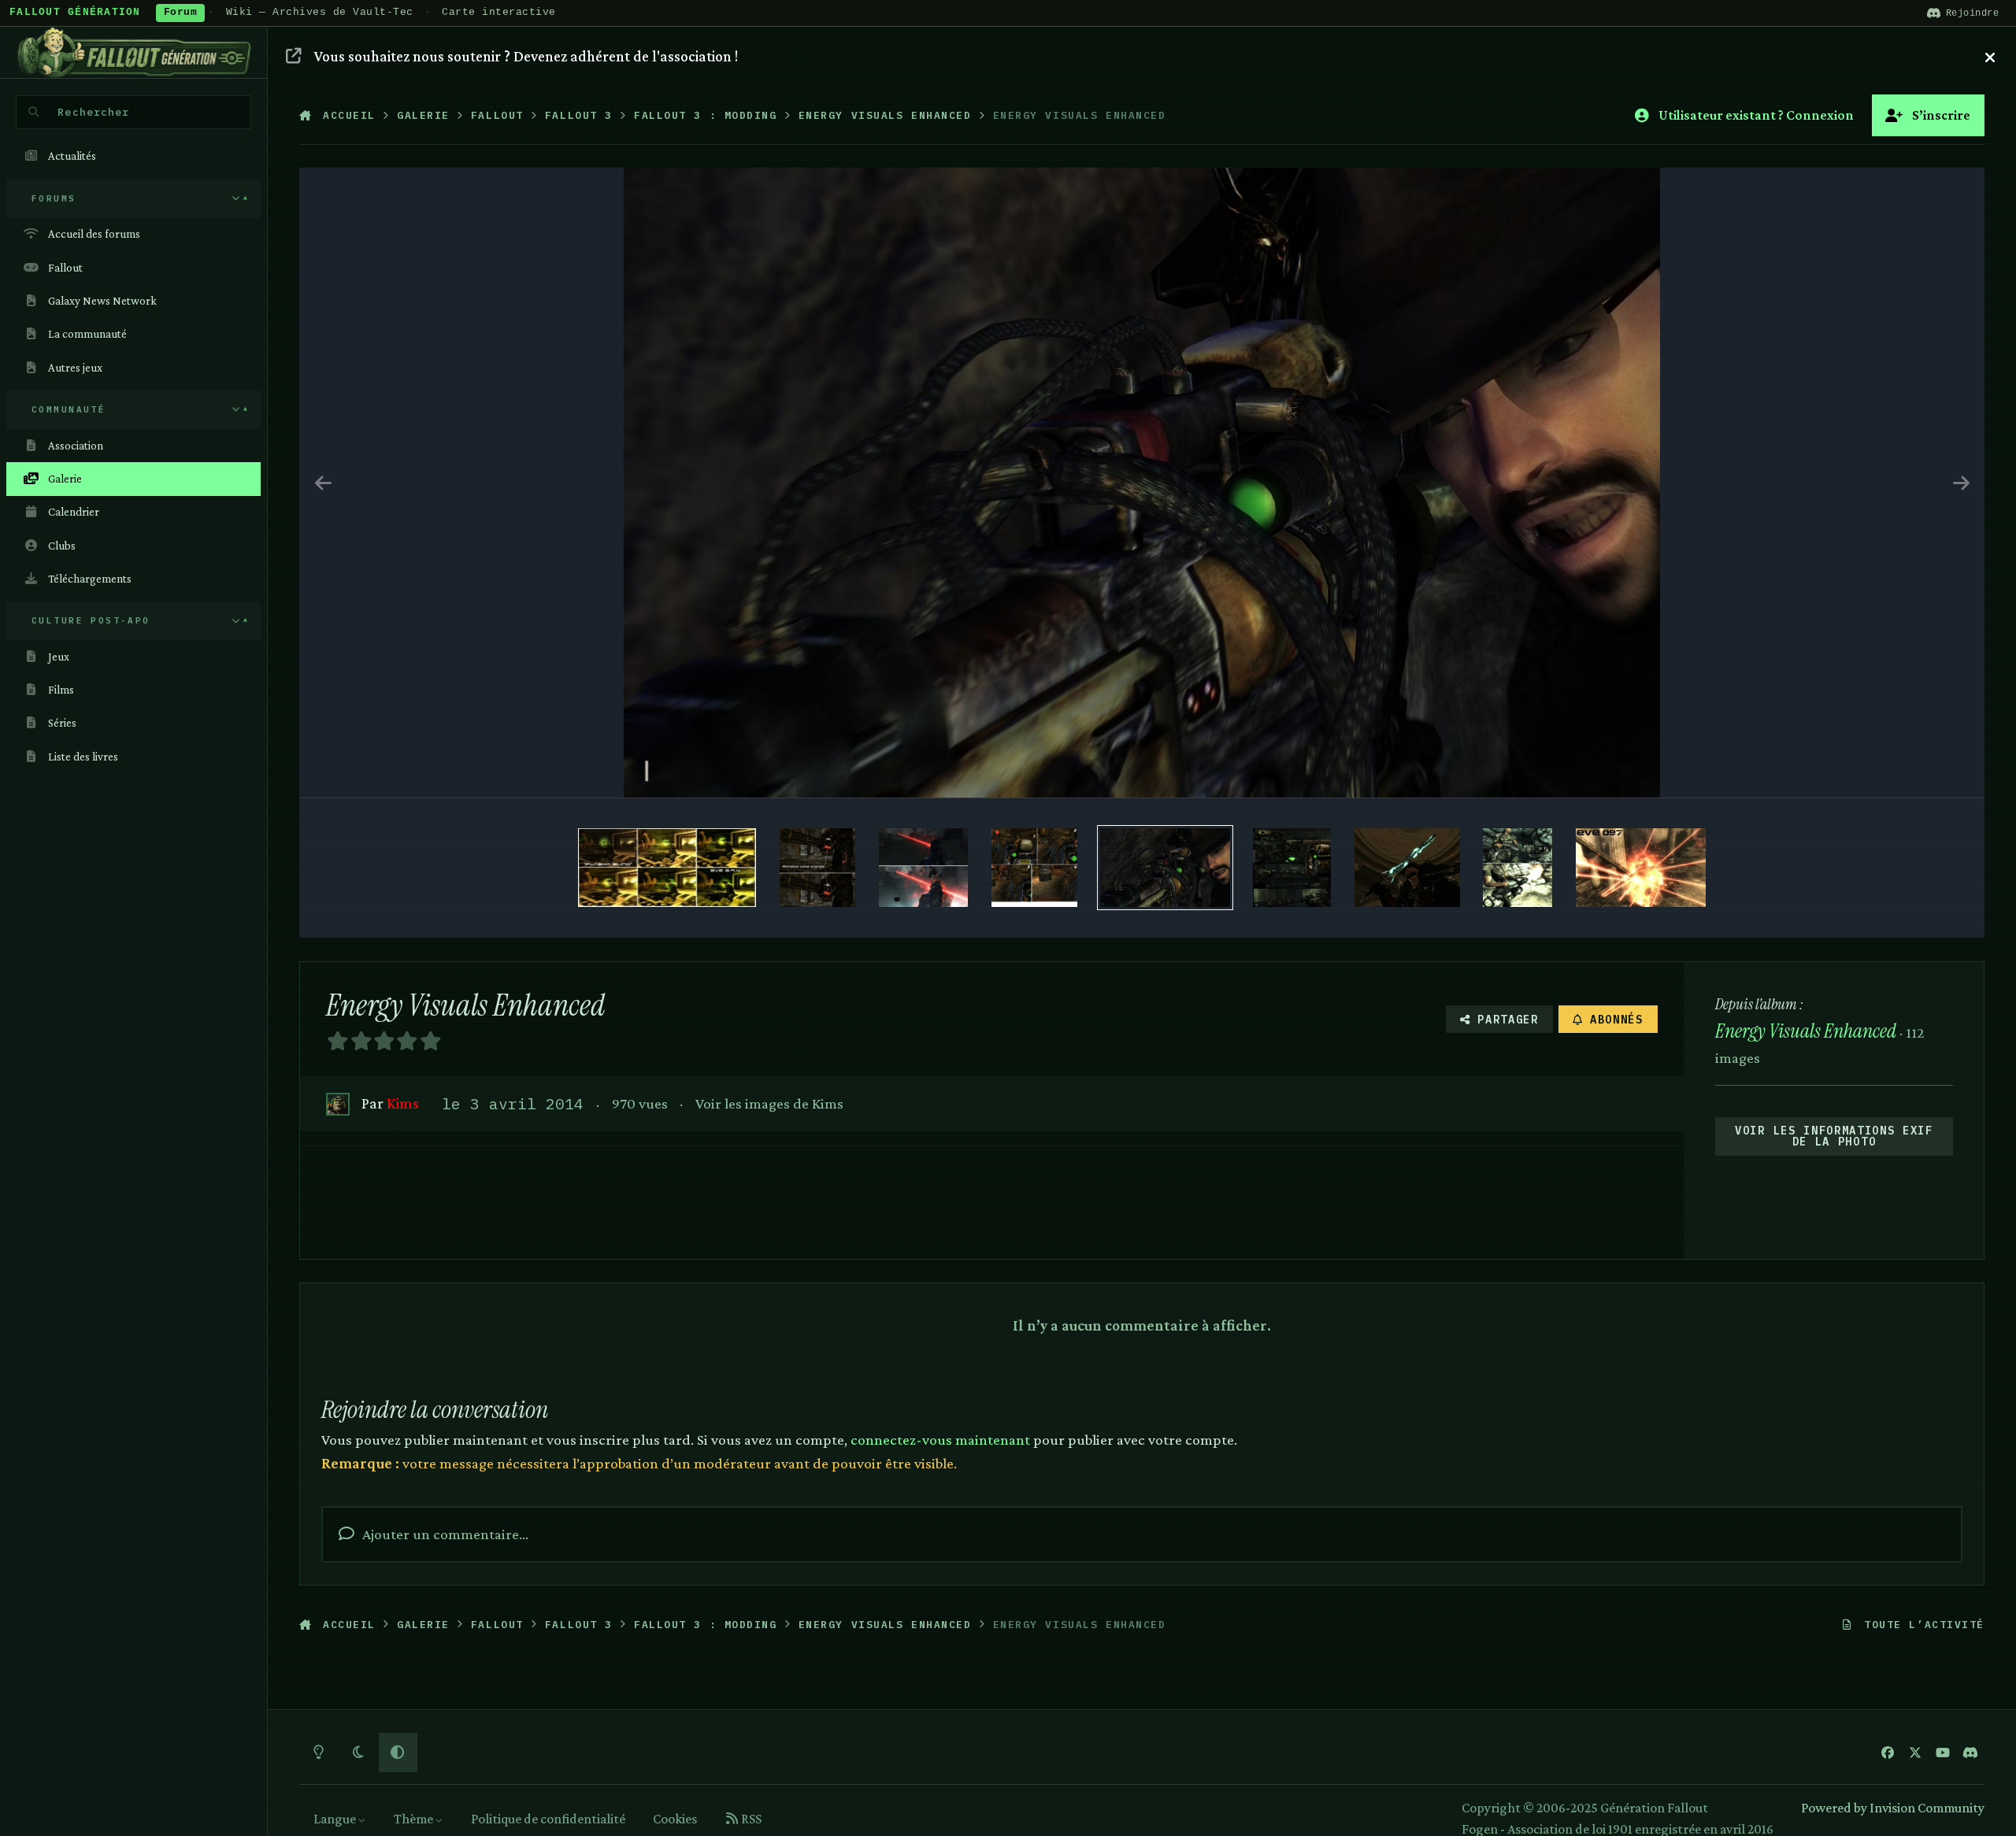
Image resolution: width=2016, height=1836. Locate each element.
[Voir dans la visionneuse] (1142, 483)
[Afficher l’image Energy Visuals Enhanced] (667, 868)
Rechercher (93, 112)
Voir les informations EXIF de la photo (1834, 1136)
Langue (336, 1819)
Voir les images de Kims (769, 1103)
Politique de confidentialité (548, 1819)
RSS (750, 1819)
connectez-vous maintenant (940, 1439)
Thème (415, 1819)
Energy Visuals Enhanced (1806, 1031)
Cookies (675, 1819)
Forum (181, 13)
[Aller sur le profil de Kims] (337, 1104)
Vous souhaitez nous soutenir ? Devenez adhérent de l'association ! (526, 56)
